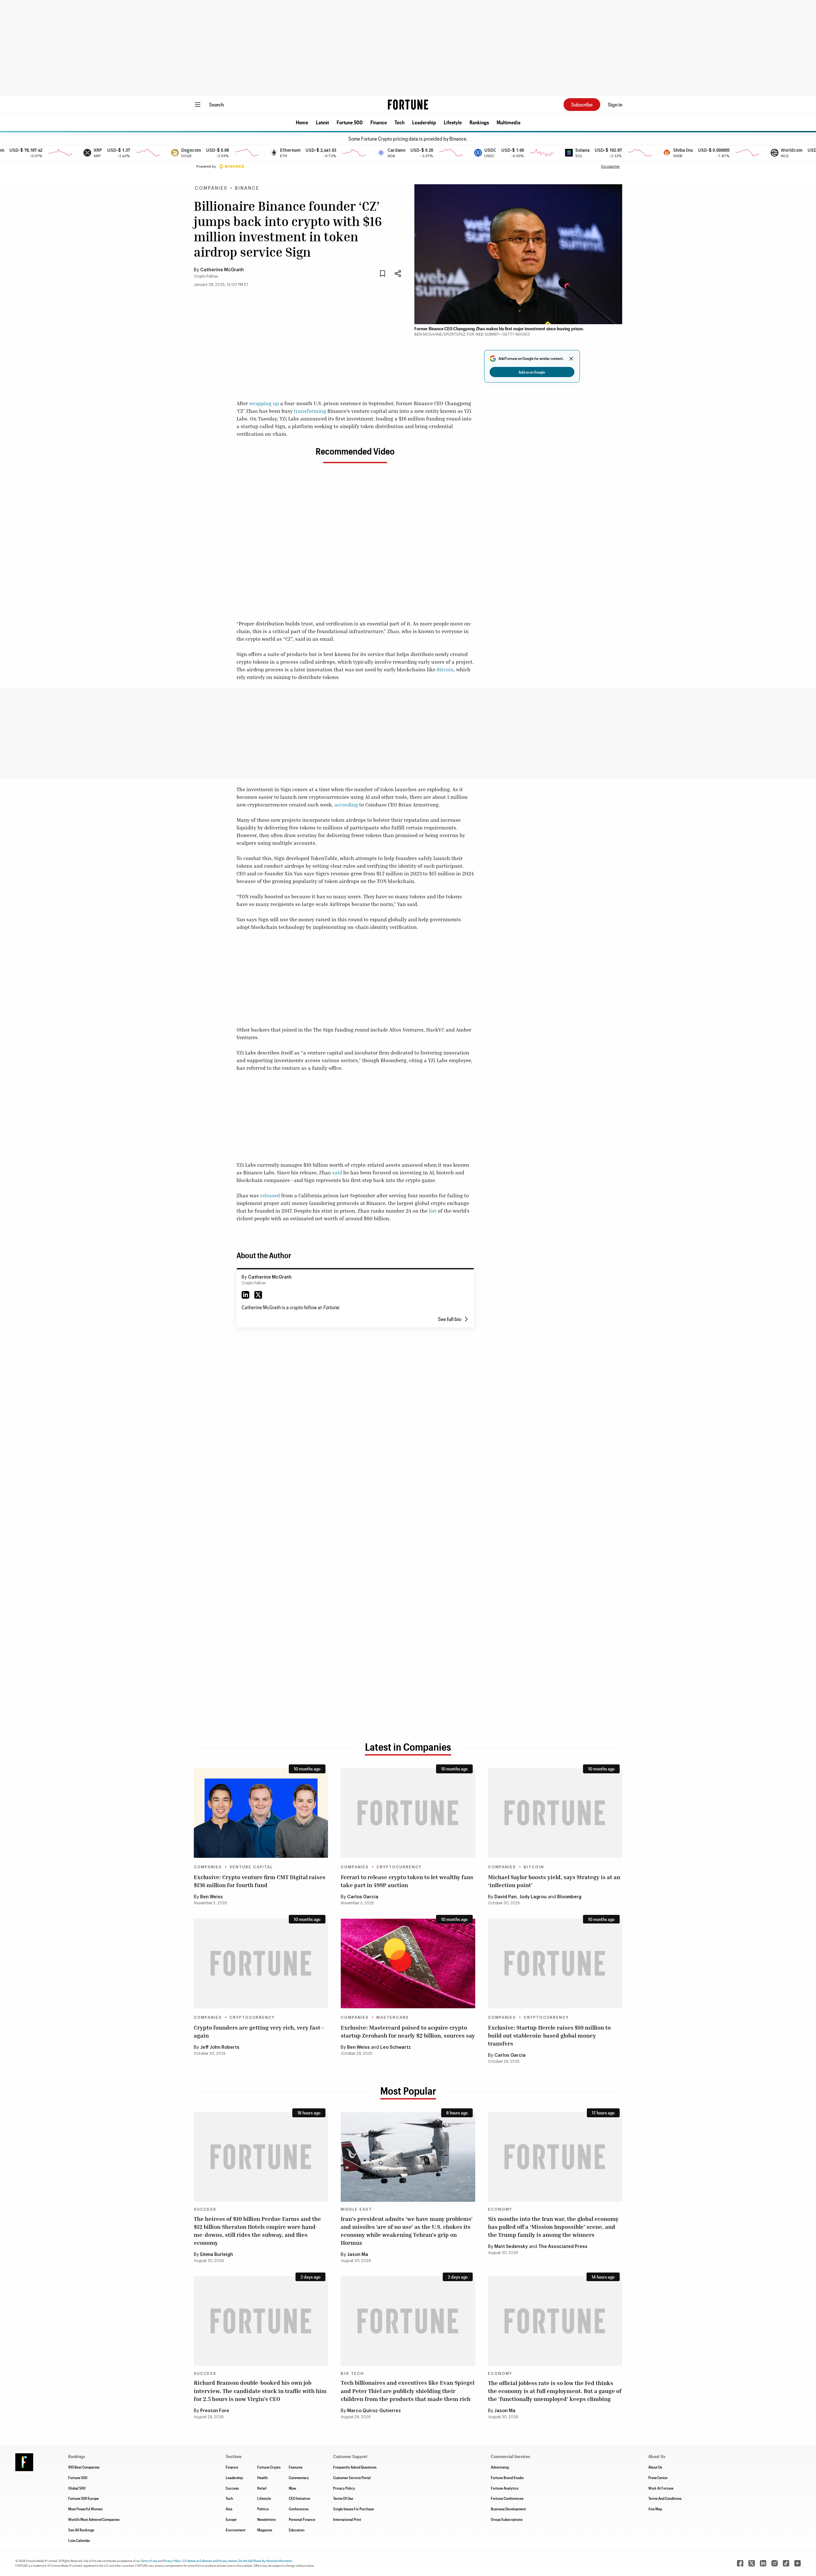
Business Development (508, 2509)
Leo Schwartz (396, 2047)
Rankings (479, 122)
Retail (262, 2488)
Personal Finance (302, 2519)
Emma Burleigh (217, 2255)
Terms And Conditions (665, 2498)
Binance (247, 188)
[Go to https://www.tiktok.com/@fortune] (786, 2563)
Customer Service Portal (352, 2477)
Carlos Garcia (363, 1897)
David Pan (506, 1897)
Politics (263, 2509)
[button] (302, 122)
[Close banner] (571, 359)
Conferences (299, 2509)
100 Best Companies (84, 2467)
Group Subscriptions (507, 2519)
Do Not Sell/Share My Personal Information (266, 2561)
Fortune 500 (350, 122)
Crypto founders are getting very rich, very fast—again (259, 2031)
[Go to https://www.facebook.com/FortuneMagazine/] (740, 2563)
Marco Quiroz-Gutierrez (374, 2411)
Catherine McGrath (222, 270)
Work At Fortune (661, 2488)
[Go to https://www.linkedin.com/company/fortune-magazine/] (763, 2563)
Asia (229, 2509)
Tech (400, 122)
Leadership (424, 122)
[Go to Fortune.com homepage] (408, 105)
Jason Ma (358, 2255)
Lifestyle (453, 122)
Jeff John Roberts (220, 2047)
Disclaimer (610, 166)
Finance (379, 122)
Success (205, 2209)
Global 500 (77, 2488)
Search (216, 104)
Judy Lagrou (533, 1897)
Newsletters (266, 2519)
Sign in (615, 104)
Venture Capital (251, 1867)
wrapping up (264, 403)
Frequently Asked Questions (355, 2467)
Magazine (265, 2530)
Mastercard (393, 2018)
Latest (322, 122)
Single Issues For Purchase (353, 2509)
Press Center (658, 2477)
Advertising (500, 2467)
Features (296, 2467)
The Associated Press (563, 2247)
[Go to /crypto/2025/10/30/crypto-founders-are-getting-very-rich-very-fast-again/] (261, 1963)
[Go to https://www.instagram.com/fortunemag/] (775, 2563)
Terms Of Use (343, 2498)
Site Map (655, 2509)
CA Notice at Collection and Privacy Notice (210, 2561)
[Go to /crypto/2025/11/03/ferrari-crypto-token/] (408, 1813)
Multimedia (509, 122)
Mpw (292, 2488)
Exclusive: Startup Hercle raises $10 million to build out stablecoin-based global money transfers (549, 2035)
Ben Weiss (211, 1897)
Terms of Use (149, 2561)
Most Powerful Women (85, 2509)
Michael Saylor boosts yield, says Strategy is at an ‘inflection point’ (554, 1881)
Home (302, 122)
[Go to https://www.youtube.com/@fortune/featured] (798, 2563)
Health (262, 2477)
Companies (211, 188)
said (337, 1172)
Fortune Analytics (505, 2488)
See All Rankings (81, 2530)
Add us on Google (532, 372)
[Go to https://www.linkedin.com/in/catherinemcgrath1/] (245, 1295)
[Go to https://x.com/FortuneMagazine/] (752, 2563)
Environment (236, 2530)
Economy (500, 2209)
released (270, 1195)
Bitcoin (445, 669)
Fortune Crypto (269, 2467)
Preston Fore (215, 2411)
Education (297, 2530)
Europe (231, 2519)
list (433, 1211)
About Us (655, 2467)
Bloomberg (569, 1897)
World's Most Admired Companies (94, 2519)
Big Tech (352, 2374)
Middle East (356, 2209)
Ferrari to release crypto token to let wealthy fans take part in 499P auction (407, 1881)
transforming (310, 411)
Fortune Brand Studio (507, 2477)
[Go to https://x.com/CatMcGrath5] (258, 1295)
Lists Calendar (79, 2540)
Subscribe (582, 104)
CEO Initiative (299, 2498)
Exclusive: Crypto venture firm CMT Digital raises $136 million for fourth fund (260, 1881)
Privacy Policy (344, 2488)
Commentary (299, 2477)
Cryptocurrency (399, 1867)
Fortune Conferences (507, 2498)
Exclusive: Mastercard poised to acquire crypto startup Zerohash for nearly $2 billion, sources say (408, 2031)
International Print (347, 2519)
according (346, 805)
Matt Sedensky (511, 2247)
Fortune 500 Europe (84, 2498)
